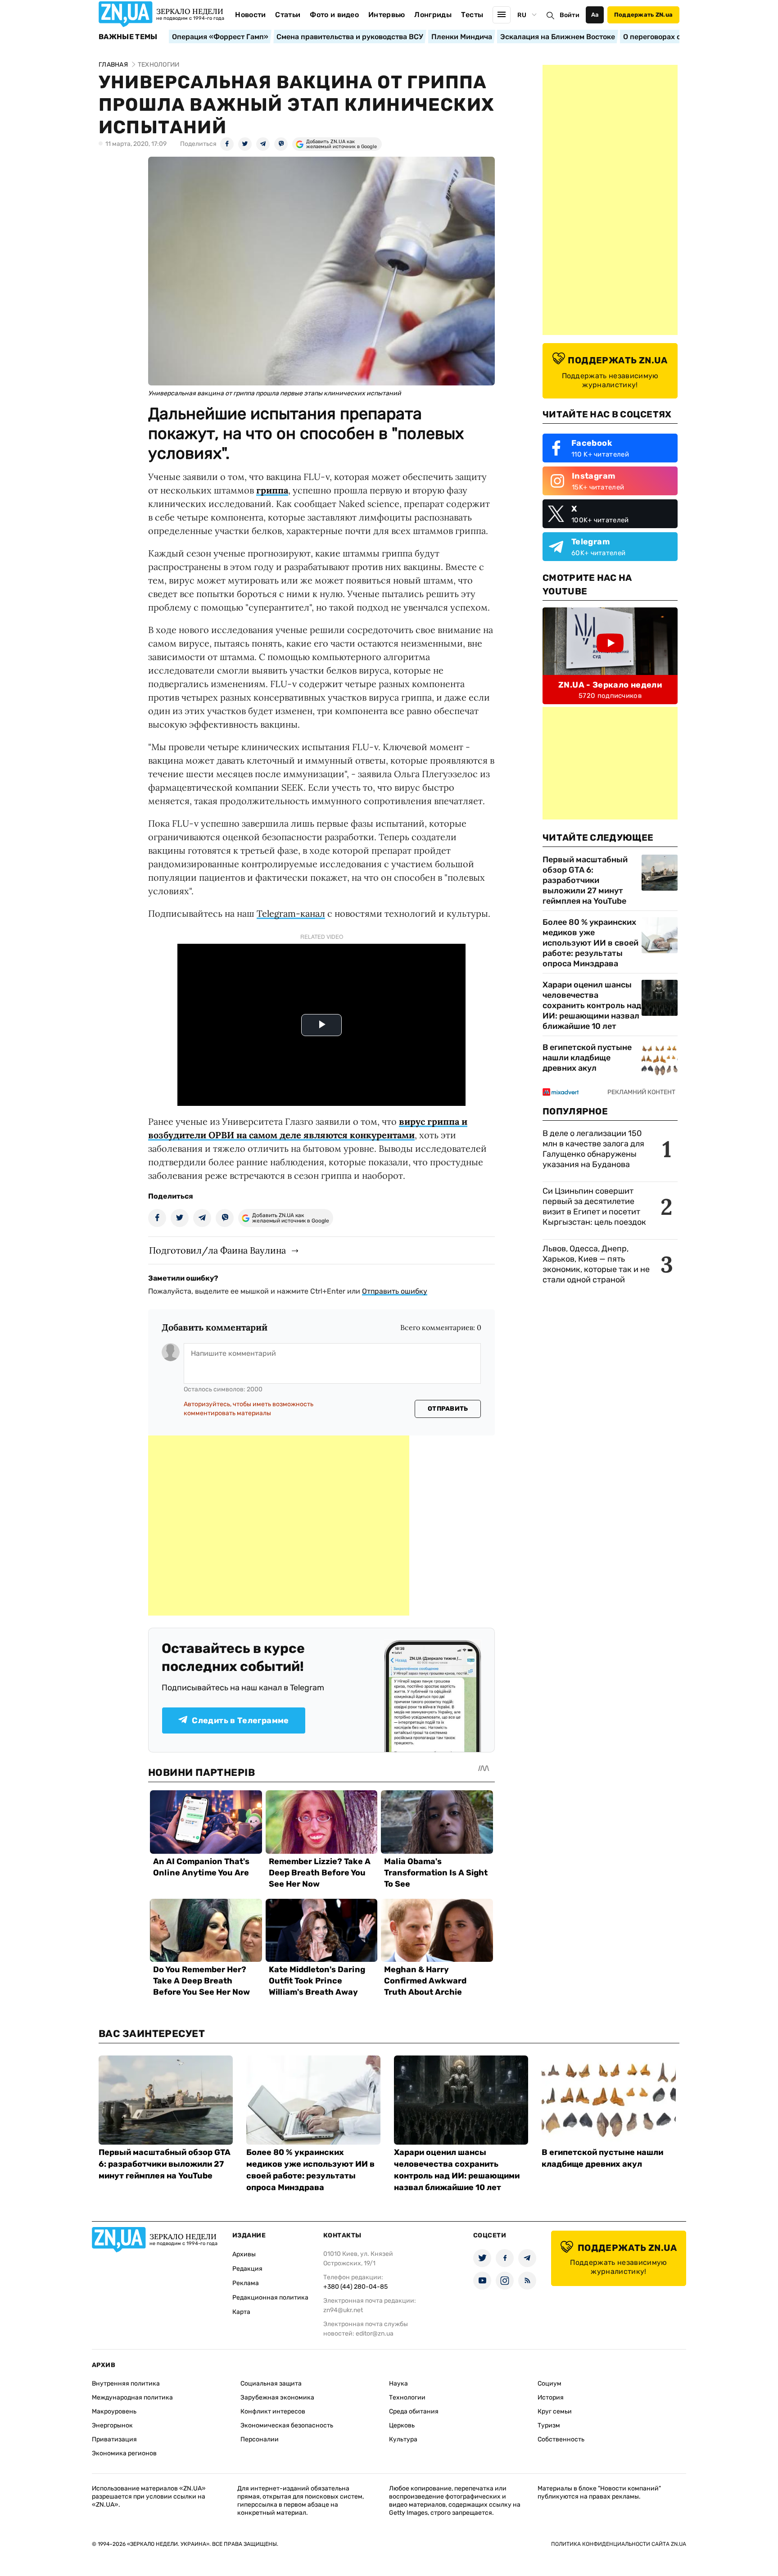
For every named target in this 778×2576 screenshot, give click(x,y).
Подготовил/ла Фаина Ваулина (217, 1250)
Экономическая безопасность (287, 2425)
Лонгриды (433, 15)
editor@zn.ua (375, 2334)
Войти (570, 15)
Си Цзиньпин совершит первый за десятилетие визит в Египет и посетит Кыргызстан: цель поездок (595, 1207)
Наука (398, 2384)
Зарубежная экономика (277, 2397)
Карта (241, 2312)
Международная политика (132, 2397)
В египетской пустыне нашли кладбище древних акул (587, 1058)
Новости (250, 15)
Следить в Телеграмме (240, 1720)
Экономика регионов (124, 2453)
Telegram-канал (291, 913)
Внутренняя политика (126, 2384)
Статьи (288, 15)
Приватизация (114, 2439)
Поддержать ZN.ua (643, 15)
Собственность (561, 2439)
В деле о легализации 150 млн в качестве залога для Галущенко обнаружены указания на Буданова (593, 1149)
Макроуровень (114, 2411)
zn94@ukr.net (343, 2310)
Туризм (549, 2425)
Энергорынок (112, 2425)
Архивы (244, 2254)
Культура (403, 2439)
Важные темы (128, 37)
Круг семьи (555, 2411)
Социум (550, 2384)
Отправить (448, 1409)
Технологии (407, 2397)
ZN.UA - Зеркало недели (610, 685)
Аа (595, 15)
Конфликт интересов (273, 2411)
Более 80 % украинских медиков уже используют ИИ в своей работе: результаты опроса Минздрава (590, 943)
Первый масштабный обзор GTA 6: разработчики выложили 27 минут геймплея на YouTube (585, 880)
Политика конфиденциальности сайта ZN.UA (619, 2544)
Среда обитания (414, 2411)
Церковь (402, 2425)
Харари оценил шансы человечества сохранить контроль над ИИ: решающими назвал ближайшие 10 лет (592, 1005)
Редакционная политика (270, 2298)
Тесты (472, 15)
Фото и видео (334, 15)
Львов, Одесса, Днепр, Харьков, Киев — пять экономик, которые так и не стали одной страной (596, 1264)
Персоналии (260, 2439)
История (551, 2397)
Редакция (247, 2269)
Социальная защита (271, 2384)
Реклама (246, 2283)
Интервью (387, 15)
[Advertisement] (279, 1526)
